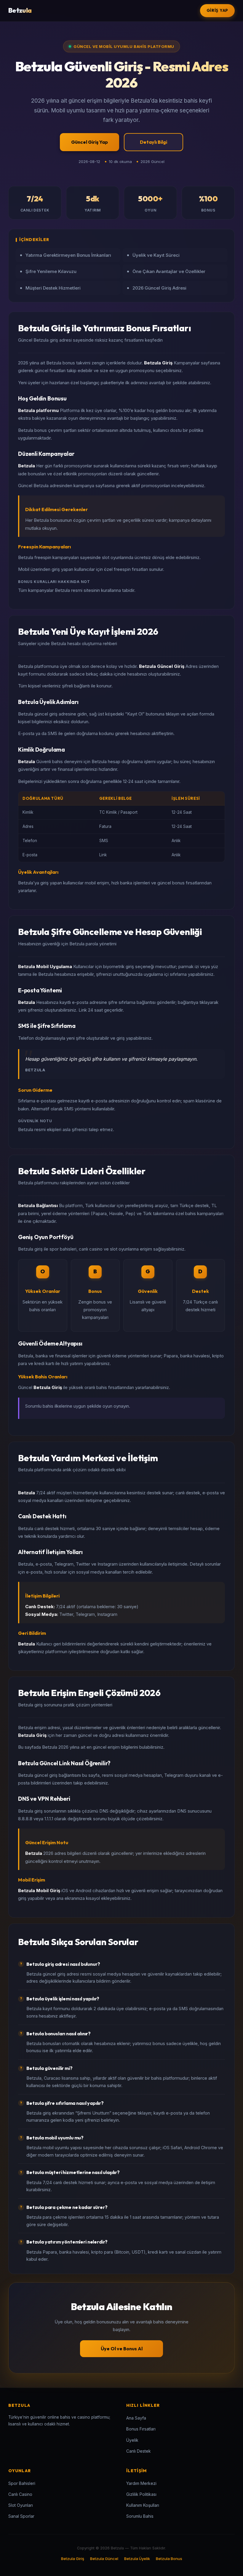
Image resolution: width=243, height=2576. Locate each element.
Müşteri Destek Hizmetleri (53, 288)
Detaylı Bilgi (154, 142)
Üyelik (132, 2440)
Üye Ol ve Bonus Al (122, 2349)
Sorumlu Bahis (140, 2516)
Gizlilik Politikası (141, 2494)
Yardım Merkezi (141, 2483)
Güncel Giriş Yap (89, 142)
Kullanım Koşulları (143, 2505)
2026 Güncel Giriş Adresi (159, 288)
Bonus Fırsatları (141, 2429)
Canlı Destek (139, 2451)
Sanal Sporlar (21, 2516)
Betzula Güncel (104, 2559)
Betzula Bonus (169, 2559)
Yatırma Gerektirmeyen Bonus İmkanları (68, 255)
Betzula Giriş (73, 2559)
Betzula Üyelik (137, 2559)
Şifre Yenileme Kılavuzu (51, 271)
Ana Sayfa (136, 2418)
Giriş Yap (217, 10)
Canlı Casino (20, 2494)
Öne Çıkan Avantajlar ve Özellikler (169, 271)
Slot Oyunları (21, 2505)
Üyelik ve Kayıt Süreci (156, 255)
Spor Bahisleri (22, 2483)
